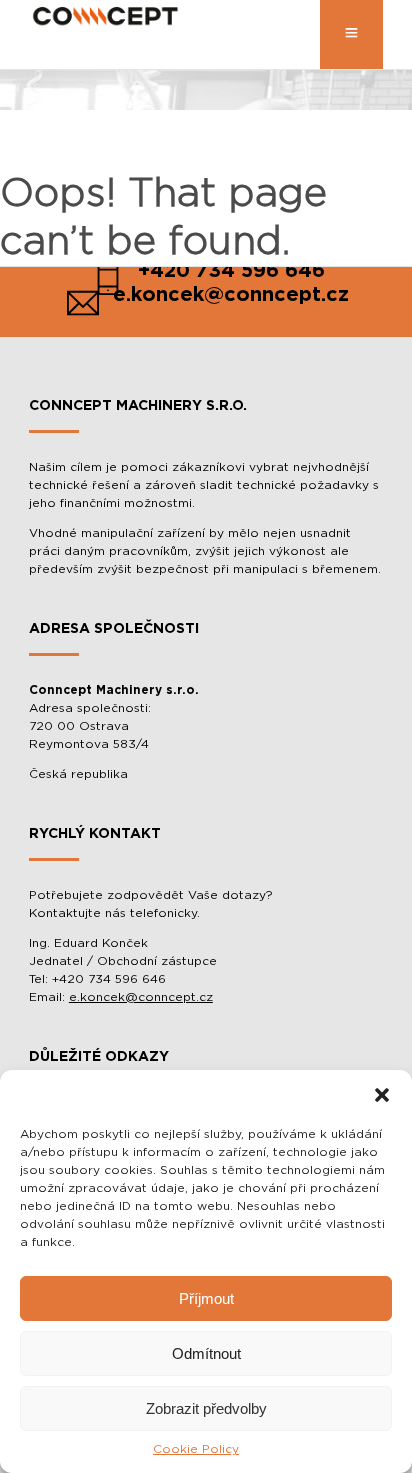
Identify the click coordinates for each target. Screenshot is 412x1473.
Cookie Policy (196, 1449)
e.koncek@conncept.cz (141, 997)
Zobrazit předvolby (206, 1408)
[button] (382, 1095)
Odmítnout (206, 1353)
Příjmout (206, 1298)
